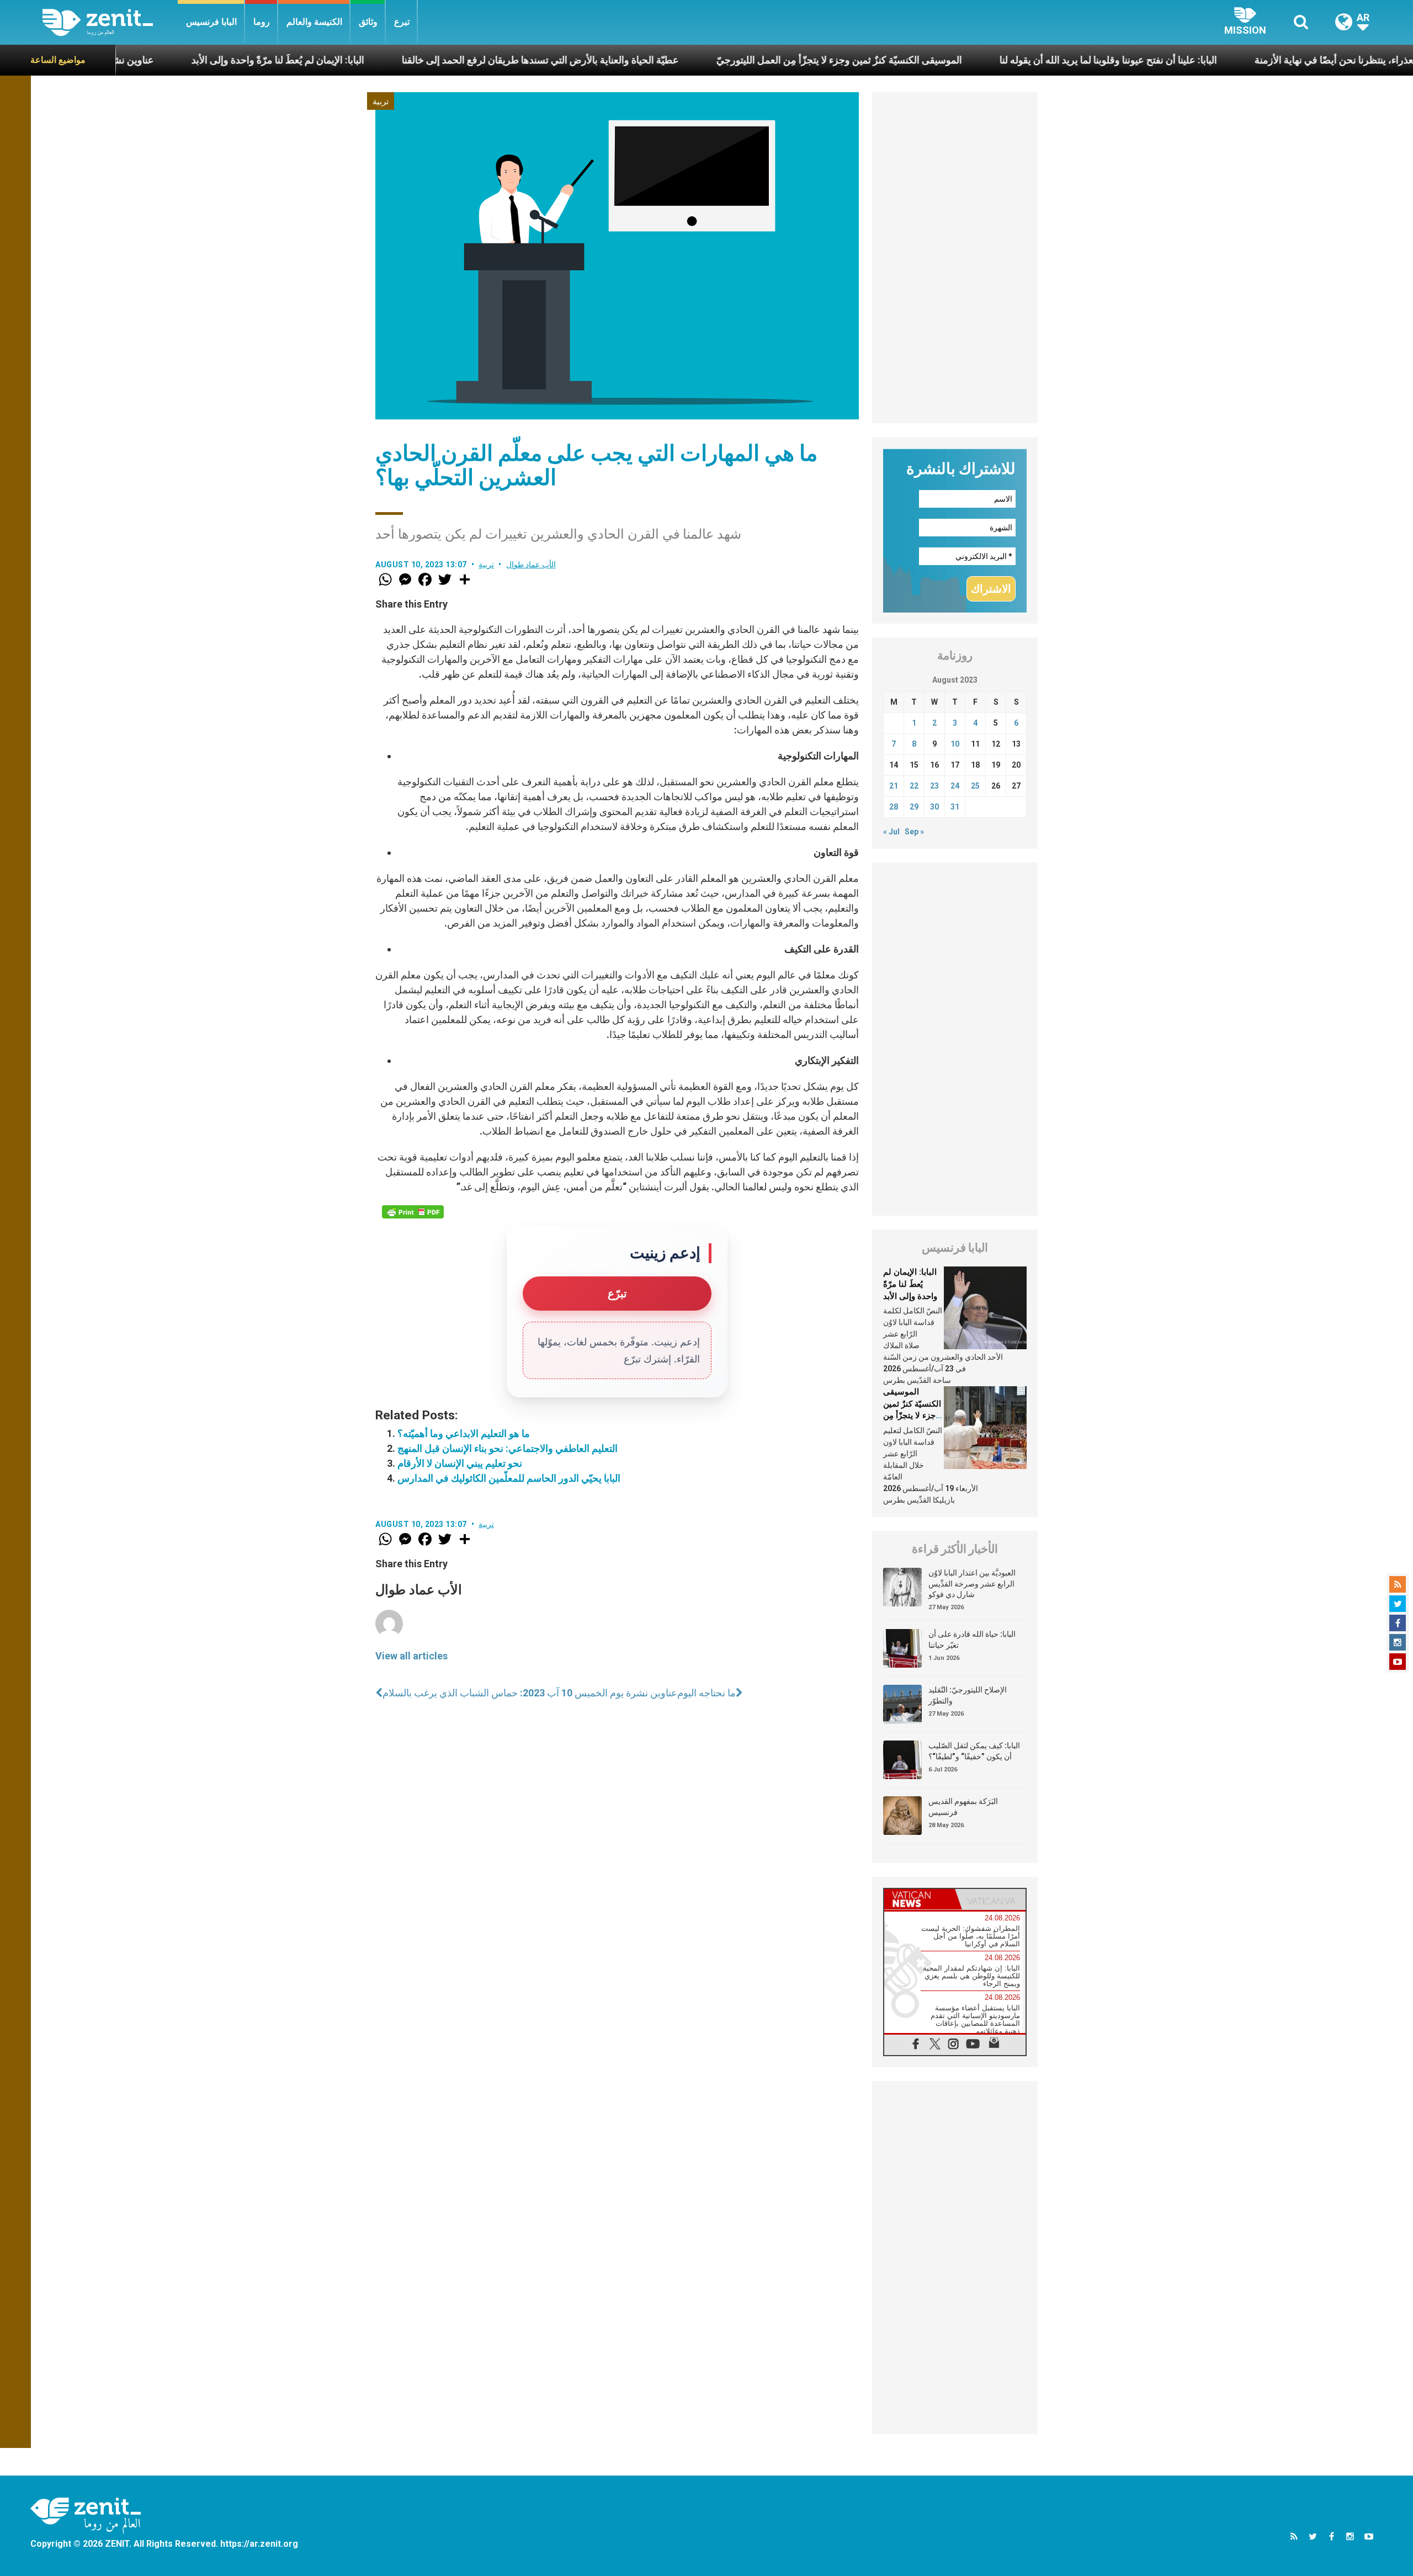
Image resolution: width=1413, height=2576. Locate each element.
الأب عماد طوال (531, 565)
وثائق (368, 22)
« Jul (891, 832)
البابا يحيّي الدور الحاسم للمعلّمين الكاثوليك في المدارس (509, 1478)
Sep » (914, 832)
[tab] (920, 1899)
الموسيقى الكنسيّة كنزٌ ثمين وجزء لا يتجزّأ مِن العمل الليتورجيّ (700, 60)
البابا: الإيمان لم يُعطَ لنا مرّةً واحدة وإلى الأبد (138, 60)
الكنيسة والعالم (314, 22)
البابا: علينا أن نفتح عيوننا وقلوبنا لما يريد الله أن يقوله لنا (969, 60)
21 (894, 786)
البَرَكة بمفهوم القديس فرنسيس (963, 1807)
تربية (381, 102)
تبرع (402, 22)
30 (934, 807)
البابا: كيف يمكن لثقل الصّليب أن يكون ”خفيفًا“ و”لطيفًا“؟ (974, 1751)
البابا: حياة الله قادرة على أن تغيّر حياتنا (972, 1640)
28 (894, 807)
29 (914, 807)
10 (955, 744)
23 (934, 786)
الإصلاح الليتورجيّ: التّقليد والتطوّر (968, 1695)
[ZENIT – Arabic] (110, 22)
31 (955, 807)
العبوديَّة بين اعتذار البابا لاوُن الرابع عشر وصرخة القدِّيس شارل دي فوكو (972, 1584)
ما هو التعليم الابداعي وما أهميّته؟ (464, 1433)
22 (914, 786)
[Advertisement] (955, 258)
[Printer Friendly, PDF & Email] (413, 1212)
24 (955, 786)
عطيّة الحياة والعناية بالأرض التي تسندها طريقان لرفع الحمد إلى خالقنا (401, 60)
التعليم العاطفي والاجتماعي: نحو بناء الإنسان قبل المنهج (508, 1448)
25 (975, 786)
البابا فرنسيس (211, 22)
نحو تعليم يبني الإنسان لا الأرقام (460, 1463)
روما (262, 22)
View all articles (411, 1656)
